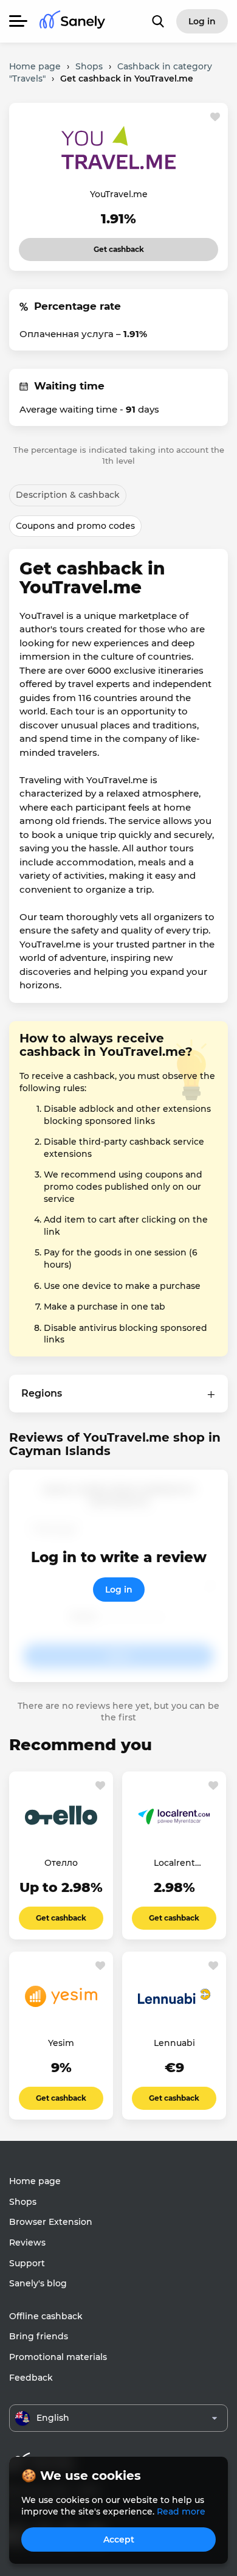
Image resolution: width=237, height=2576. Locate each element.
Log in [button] (202, 21)
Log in (119, 1590)
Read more (181, 2511)
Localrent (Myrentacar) (174, 1863)
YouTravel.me (119, 194)
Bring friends (39, 2336)
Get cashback (102, 246)
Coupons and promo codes (75, 526)
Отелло (61, 1863)
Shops (23, 2202)
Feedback (31, 2378)
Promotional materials (58, 2357)
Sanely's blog (38, 2283)
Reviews (27, 2243)
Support (27, 2263)
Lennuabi (174, 2043)
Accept (119, 2539)
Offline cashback (46, 2316)
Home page (35, 2181)
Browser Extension (51, 2222)
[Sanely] (72, 22)
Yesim (61, 2043)
